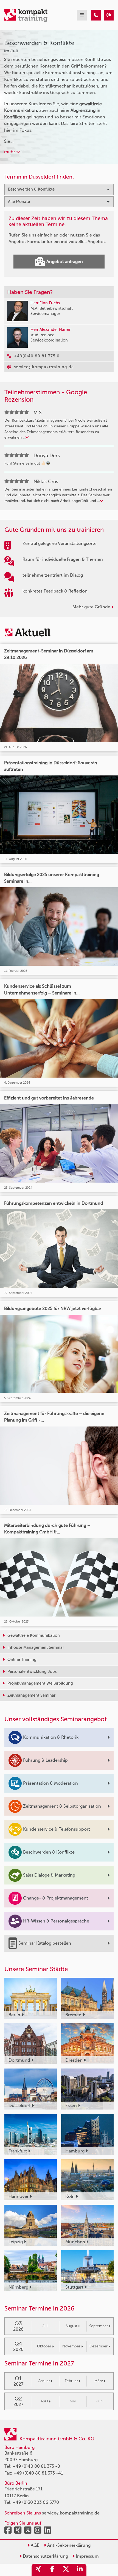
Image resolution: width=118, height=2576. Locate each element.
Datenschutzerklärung (45, 2556)
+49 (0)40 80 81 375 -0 (36, 2466)
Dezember (99, 2346)
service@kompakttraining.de (71, 2513)
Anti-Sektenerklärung (68, 2545)
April (44, 2401)
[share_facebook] (52, 2570)
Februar (71, 2381)
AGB (35, 2545)
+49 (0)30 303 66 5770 (36, 2502)
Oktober (44, 2346)
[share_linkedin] (80, 2570)
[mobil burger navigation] (82, 15)
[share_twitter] (66, 2570)
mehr (10, 152)
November (71, 2346)
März (99, 2381)
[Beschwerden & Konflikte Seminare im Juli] (96, 15)
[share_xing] (38, 2570)
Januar (44, 2381)
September (99, 2326)
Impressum (87, 2556)
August (71, 2326)
